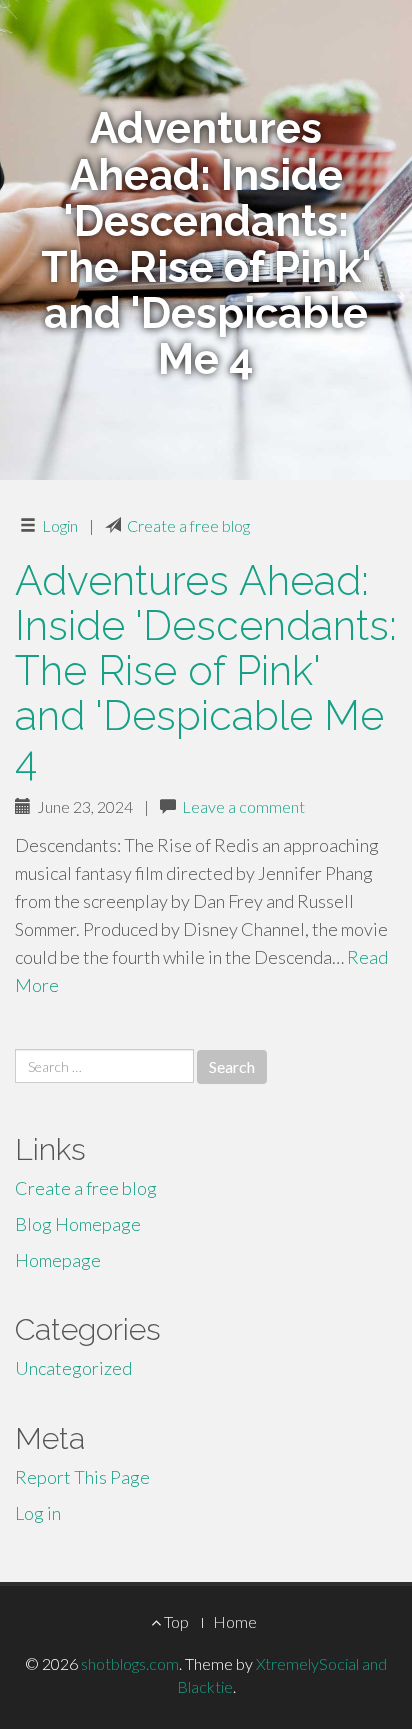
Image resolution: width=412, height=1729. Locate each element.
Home (235, 1621)
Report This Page (82, 1477)
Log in (38, 1513)
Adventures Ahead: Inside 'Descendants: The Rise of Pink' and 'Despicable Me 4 (206, 670)
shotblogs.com (130, 1663)
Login (60, 525)
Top (175, 1621)
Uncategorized (73, 1368)
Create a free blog (188, 525)
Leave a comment (243, 806)
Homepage (58, 1260)
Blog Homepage (78, 1224)
